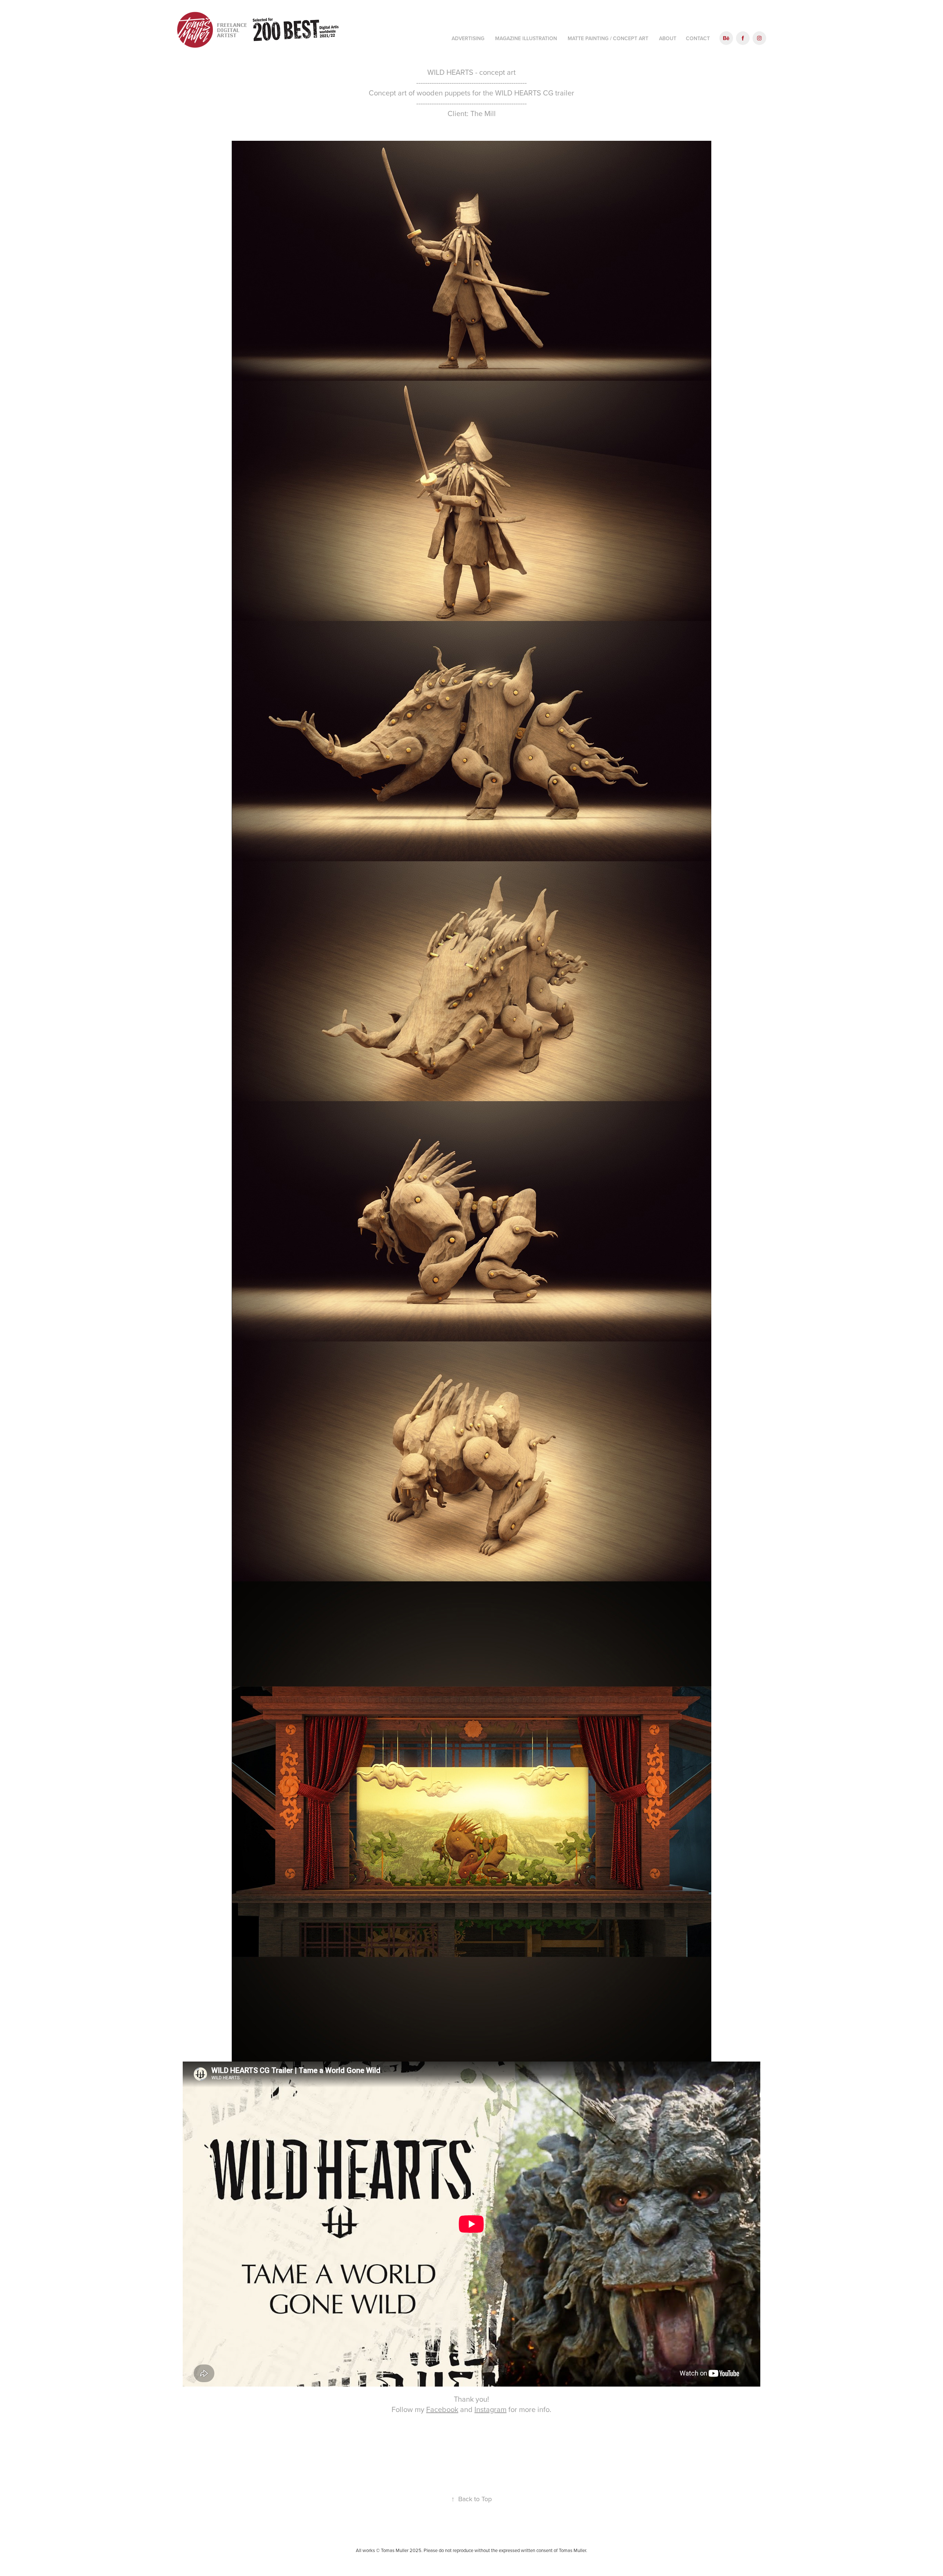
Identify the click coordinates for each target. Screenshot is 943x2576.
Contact (698, 38)
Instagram (490, 2409)
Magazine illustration (526, 38)
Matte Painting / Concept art (608, 38)
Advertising (468, 38)
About (668, 38)
